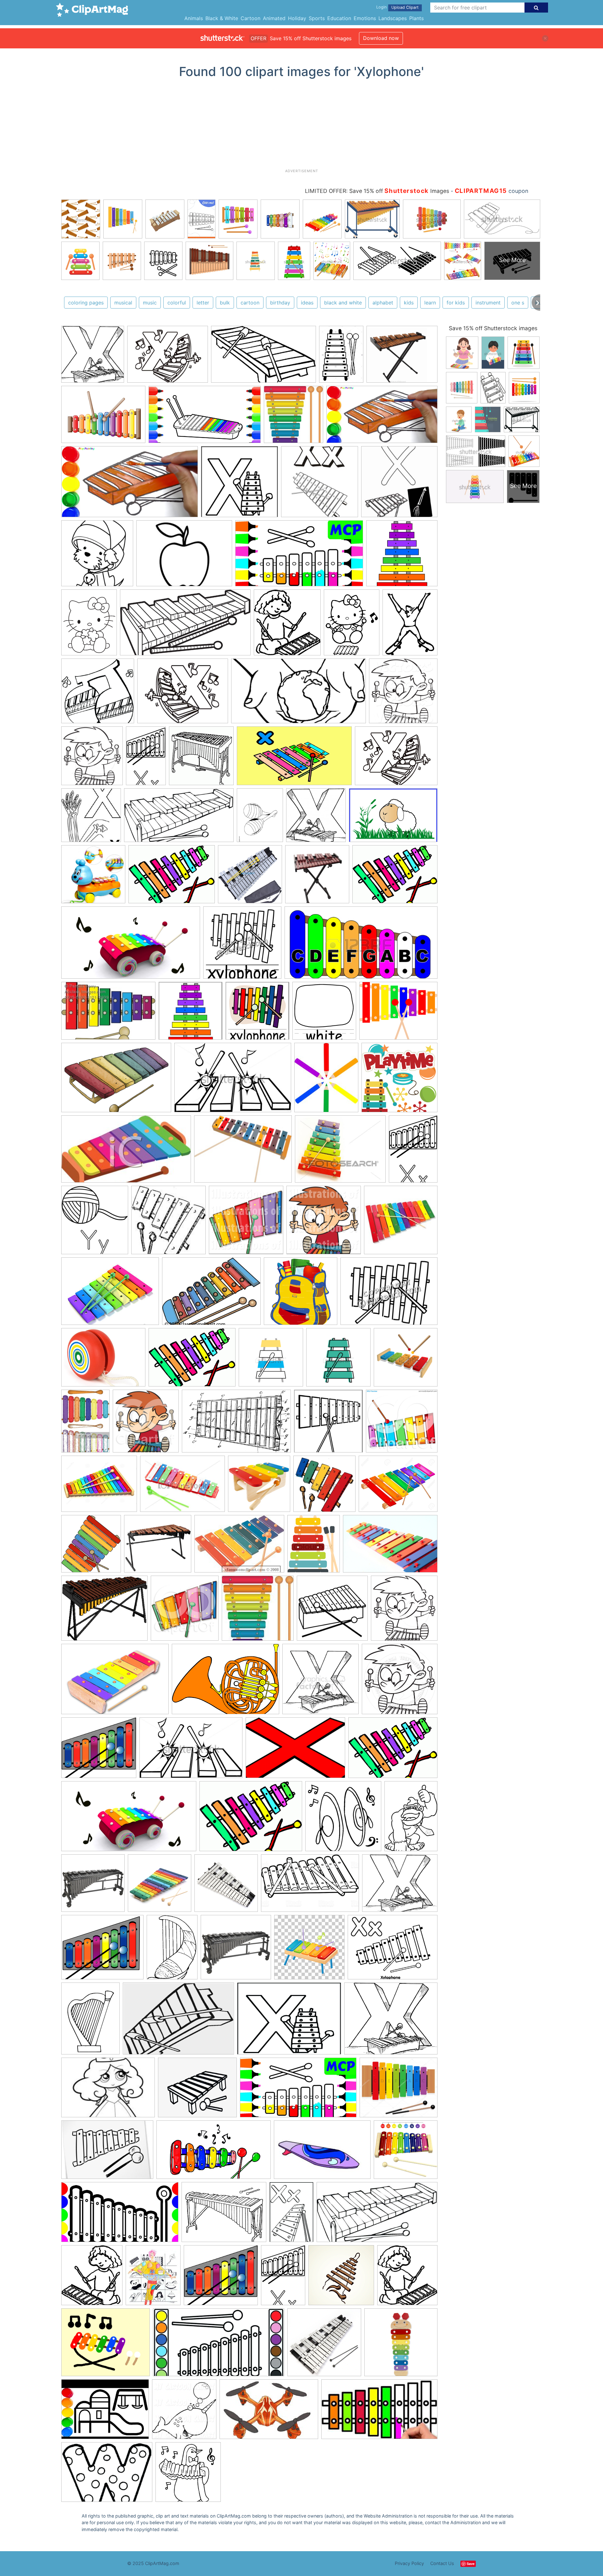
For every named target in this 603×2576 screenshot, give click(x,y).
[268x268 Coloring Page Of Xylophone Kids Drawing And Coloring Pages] (97, 556)
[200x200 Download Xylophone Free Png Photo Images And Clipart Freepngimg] (259, 1487)
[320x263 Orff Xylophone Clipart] (104, 1611)
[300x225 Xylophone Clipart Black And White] (389, 1294)
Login (381, 7)
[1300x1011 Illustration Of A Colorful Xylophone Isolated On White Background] (398, 1486)
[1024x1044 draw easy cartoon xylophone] (184, 2412)
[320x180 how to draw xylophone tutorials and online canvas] (379, 2412)
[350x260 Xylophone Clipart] (211, 1294)
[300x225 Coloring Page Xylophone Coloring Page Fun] (184, 556)
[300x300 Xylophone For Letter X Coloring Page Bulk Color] (316, 818)
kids (409, 303)
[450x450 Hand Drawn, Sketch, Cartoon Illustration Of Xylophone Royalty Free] (324, 1487)
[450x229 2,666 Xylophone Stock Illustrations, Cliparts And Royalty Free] (361, 946)
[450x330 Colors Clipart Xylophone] (182, 1487)
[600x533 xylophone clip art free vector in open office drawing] (221, 2278)
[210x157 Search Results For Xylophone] (243, 1152)
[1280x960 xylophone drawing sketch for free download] (289, 2022)
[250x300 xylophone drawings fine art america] (153, 2278)
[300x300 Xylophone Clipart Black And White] (321, 1682)
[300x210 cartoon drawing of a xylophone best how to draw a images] (108, 2090)
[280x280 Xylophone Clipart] (401, 1222)
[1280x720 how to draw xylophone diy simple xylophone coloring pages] (382, 417)
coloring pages (86, 303)
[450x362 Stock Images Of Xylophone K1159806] (340, 1152)
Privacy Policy (409, 2563)
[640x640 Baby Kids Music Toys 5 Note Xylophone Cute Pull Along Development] (93, 877)
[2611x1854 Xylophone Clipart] (115, 1682)
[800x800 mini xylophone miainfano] (406, 2152)
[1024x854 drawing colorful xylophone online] (399, 2090)
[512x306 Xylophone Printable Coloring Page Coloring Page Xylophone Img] (263, 357)
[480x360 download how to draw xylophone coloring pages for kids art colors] (105, 2412)
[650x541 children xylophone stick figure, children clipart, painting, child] (197, 2090)
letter (203, 303)
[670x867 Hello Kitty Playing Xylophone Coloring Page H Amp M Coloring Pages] (352, 625)
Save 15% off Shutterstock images (493, 328)
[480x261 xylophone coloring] (377, 2215)
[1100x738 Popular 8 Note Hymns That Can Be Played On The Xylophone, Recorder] (393, 818)
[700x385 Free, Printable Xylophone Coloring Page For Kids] (185, 626)
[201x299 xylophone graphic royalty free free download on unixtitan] (283, 2278)
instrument (488, 303)
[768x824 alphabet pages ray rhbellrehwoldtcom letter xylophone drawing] (407, 2278)
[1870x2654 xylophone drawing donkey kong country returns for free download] (411, 1819)
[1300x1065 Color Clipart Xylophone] (99, 1487)
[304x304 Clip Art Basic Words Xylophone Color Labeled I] (257, 1014)
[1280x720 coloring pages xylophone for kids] (298, 2091)
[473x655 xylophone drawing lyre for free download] (172, 1950)
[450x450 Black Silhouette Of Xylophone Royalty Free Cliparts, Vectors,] (406, 1360)
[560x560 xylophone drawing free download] (188, 2475)
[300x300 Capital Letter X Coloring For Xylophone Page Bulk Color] (399, 484)
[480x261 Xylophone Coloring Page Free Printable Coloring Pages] (179, 818)
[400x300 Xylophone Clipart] (110, 1294)
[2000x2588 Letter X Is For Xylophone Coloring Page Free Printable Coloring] (410, 625)
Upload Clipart (405, 7)
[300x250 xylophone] (106, 2345)
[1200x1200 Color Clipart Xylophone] (324, 1014)
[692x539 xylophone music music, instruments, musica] (224, 2215)
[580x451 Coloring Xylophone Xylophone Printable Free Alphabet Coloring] (168, 357)
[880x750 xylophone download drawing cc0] (102, 1950)
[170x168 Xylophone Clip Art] (258, 1611)
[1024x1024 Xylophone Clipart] (246, 1223)
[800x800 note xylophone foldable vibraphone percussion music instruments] (226, 1886)
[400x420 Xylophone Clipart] (92, 759)
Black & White (222, 18)
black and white (343, 303)
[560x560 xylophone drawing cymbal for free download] (343, 1819)
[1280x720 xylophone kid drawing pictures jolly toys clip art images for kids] (120, 2215)
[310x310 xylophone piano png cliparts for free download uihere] (309, 1950)
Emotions (365, 18)
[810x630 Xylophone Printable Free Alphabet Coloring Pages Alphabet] (396, 759)
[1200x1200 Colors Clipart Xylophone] (402, 556)
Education (339, 18)
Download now (381, 38)
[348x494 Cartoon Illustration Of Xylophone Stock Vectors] (85, 1424)
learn (430, 303)
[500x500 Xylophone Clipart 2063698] (332, 1611)
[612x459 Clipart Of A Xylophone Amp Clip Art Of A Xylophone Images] (103, 418)
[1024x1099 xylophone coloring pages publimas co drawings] (92, 2278)
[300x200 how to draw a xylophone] (322, 2153)
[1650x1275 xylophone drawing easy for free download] (393, 1950)
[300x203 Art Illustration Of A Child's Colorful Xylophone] (108, 1014)
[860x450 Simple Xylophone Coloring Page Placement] (299, 694)
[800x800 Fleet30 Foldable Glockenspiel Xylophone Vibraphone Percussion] (250, 877)
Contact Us (442, 2563)
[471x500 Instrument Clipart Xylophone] (91, 1547)
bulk (225, 303)
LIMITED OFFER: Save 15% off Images (377, 191)
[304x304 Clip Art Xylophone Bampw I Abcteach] (328, 1424)
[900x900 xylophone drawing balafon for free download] (93, 1886)
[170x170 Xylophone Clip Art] (168, 1223)
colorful (177, 303)
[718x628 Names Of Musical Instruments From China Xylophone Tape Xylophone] (402, 357)
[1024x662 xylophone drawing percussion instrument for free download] (310, 1886)
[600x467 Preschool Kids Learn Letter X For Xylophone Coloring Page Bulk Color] (183, 694)
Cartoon (250, 18)
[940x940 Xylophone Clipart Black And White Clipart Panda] (400, 1682)
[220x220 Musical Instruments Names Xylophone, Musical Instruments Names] (317, 877)
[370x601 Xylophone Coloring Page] (146, 759)
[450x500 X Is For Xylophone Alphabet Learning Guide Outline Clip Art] (95, 1223)
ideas (307, 303)
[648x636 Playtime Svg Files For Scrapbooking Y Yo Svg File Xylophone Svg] (399, 1080)
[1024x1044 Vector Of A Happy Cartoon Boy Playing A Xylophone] (403, 693)
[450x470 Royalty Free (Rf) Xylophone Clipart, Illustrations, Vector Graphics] (185, 1611)
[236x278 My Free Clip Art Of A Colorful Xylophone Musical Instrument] (326, 1080)
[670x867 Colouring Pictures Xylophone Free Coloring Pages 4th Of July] (89, 625)
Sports (317, 18)
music (150, 303)
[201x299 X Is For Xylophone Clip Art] (413, 1151)
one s (518, 303)
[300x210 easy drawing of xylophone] (107, 2153)
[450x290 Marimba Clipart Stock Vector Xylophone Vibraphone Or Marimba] (191, 1751)
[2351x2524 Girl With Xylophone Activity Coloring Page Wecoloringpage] (287, 625)
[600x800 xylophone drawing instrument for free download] (90, 2021)
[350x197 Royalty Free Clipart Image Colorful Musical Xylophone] (126, 1152)
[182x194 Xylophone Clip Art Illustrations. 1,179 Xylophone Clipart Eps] (293, 417)
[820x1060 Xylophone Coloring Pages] (260, 818)
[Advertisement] (301, 126)
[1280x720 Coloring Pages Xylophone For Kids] (299, 556)
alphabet (383, 303)
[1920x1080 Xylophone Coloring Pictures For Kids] (294, 759)
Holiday (297, 18)
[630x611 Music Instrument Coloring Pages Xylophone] (98, 694)
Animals (194, 18)
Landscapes (393, 18)
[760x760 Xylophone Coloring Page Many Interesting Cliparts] (201, 759)
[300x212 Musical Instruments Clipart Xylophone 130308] (239, 1547)
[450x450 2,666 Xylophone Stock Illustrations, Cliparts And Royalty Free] (271, 1360)
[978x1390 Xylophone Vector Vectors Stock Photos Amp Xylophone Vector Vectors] (341, 357)
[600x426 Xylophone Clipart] (225, 1682)
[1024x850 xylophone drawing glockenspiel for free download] (400, 1886)
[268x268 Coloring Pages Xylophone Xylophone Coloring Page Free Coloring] (93, 357)
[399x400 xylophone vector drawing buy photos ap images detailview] (341, 2278)
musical (123, 303)
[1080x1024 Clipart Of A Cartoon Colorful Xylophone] (402, 1424)
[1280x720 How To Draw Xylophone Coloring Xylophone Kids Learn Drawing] (205, 418)
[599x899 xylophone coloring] (291, 2215)
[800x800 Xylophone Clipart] (301, 1294)
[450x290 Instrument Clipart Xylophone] (233, 1080)
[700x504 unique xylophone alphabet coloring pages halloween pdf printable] (107, 2475)
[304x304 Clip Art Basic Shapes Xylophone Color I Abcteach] (190, 1014)
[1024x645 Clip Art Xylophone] (236, 1424)
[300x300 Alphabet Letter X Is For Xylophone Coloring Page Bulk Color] (320, 485)
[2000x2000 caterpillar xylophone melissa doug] (401, 2345)
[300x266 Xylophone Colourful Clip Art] (99, 1751)
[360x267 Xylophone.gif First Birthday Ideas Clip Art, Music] (172, 877)
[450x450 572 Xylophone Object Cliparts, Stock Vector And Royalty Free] (338, 1360)
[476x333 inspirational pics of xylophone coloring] (178, 2021)
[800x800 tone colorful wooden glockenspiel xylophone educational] (160, 1886)
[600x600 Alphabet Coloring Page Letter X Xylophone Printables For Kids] (239, 485)
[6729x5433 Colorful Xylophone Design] (398, 1013)
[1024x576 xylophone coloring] (219, 2345)
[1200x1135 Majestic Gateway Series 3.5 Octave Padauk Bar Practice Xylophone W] (158, 1547)
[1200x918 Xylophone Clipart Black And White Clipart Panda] (103, 1360)
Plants (416, 18)
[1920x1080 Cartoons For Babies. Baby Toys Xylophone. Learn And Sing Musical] (131, 946)
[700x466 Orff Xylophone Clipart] (390, 1547)
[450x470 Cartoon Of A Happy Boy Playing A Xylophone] (146, 1424)
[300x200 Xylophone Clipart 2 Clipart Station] (295, 1751)
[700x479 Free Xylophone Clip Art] (116, 1080)
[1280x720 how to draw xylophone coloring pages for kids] (214, 2153)
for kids (456, 303)
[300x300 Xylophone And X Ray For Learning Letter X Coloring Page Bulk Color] (91, 818)
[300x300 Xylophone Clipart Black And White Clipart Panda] (242, 946)
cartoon (250, 303)
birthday (280, 303)
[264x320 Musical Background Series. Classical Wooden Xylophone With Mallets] (314, 1547)
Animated (274, 18)
